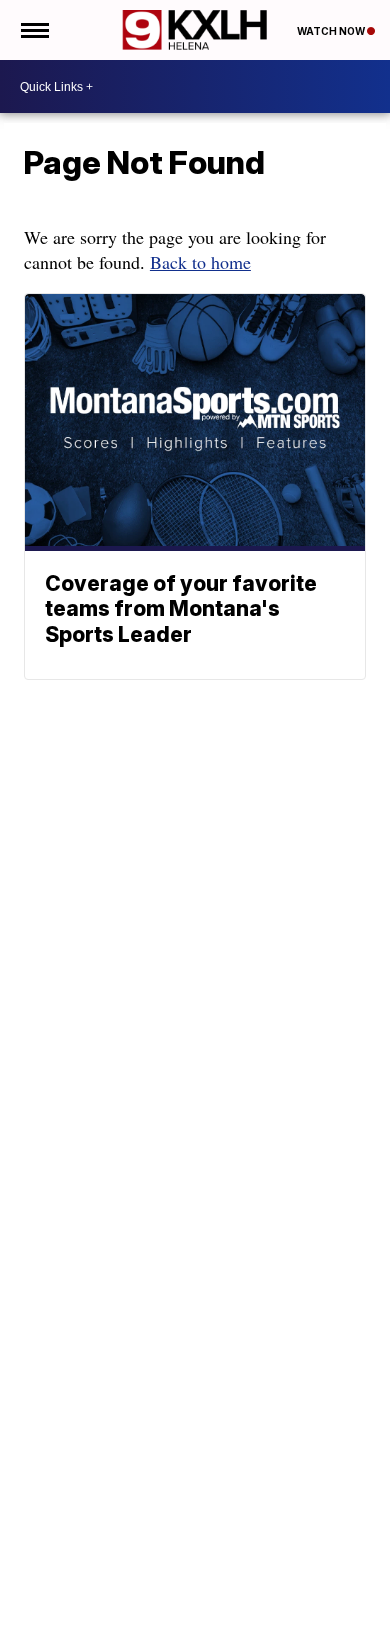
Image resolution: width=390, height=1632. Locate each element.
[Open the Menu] (33, 30)
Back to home (200, 262)
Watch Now (332, 31)
